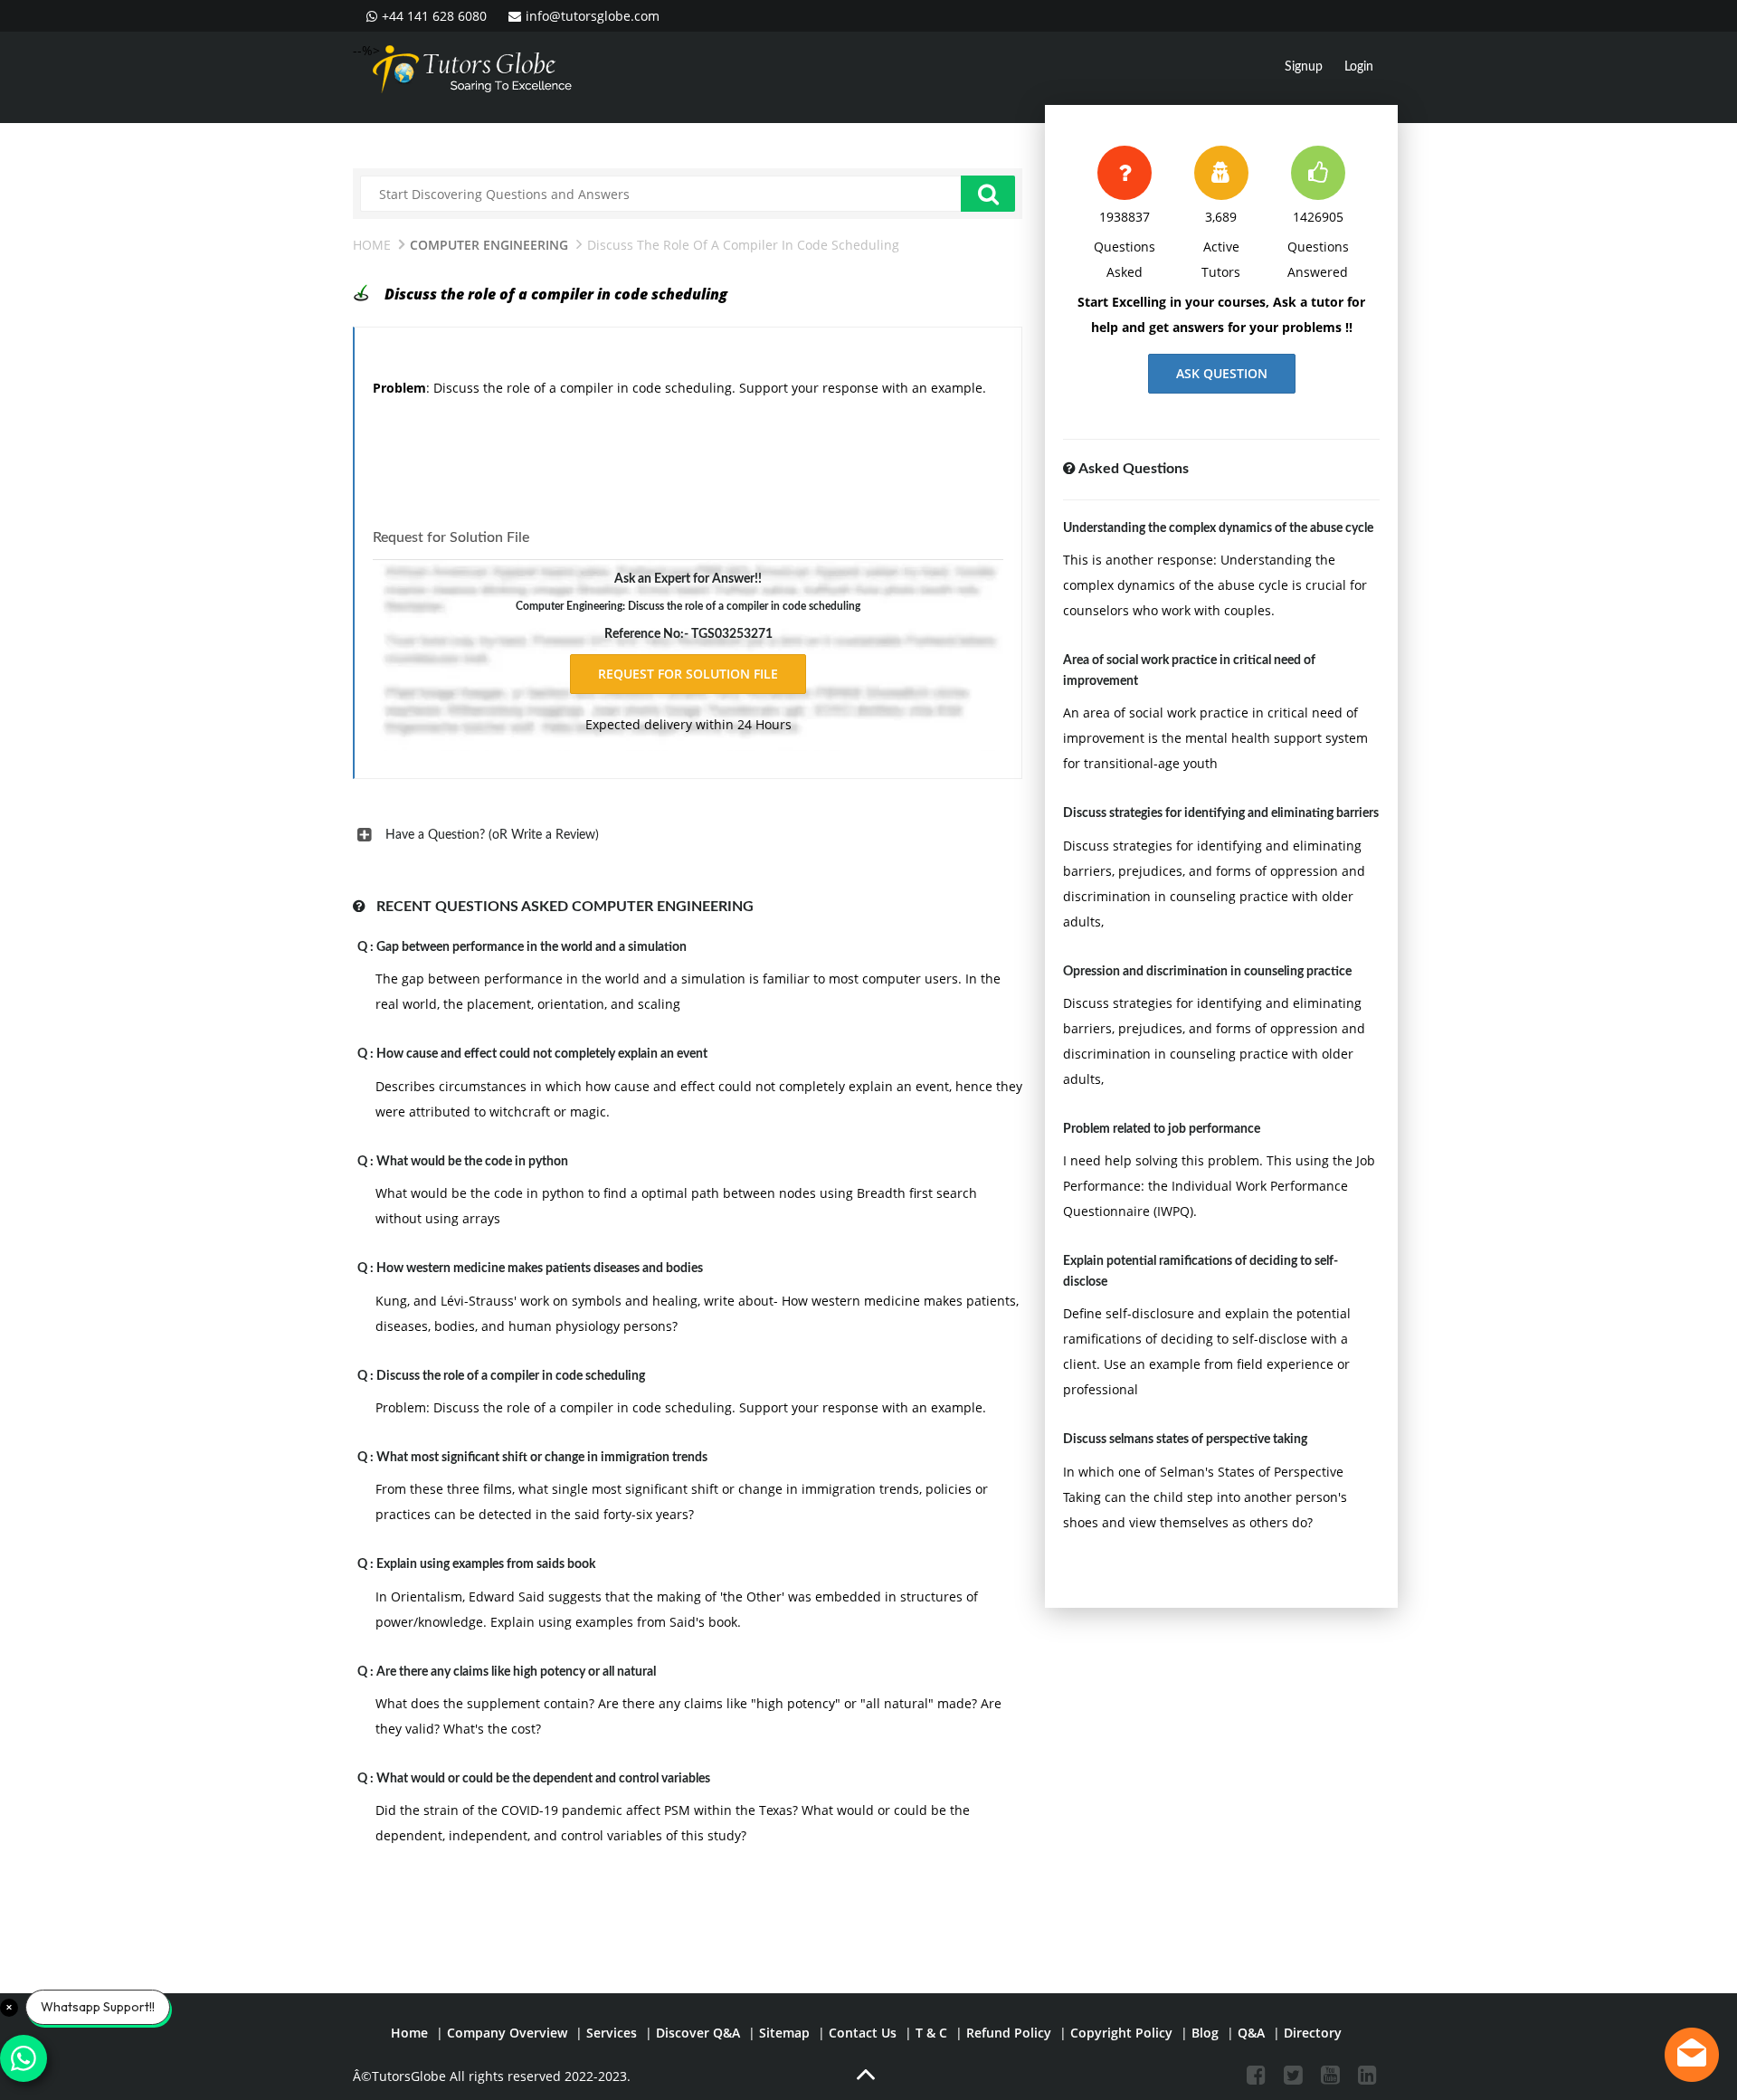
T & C (931, 2033)
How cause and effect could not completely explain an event (542, 1054)
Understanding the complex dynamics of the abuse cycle (1218, 528)
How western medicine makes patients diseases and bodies (540, 1269)
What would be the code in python (472, 1162)
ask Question (1222, 373)
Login (1359, 67)
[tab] (688, 835)
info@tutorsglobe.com (593, 16)
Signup (1304, 67)
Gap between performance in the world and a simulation (532, 947)
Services (612, 2033)
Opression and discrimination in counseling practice (1207, 972)
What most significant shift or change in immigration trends (542, 1458)
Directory (1313, 2033)
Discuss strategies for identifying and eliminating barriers (1221, 813)
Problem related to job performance (1162, 1129)
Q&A (1251, 2033)
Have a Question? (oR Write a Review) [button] (492, 835)
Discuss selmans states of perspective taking (1185, 1440)
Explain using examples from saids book (486, 1564)
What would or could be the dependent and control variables (543, 1779)
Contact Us (863, 2033)
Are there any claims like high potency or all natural (516, 1672)
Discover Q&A (698, 2033)
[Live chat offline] (1692, 2055)
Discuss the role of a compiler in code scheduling (511, 1376)
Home (372, 245)
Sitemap (784, 2033)
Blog (1205, 2033)
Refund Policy (1009, 2033)
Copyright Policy (1121, 2033)
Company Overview (507, 2033)
